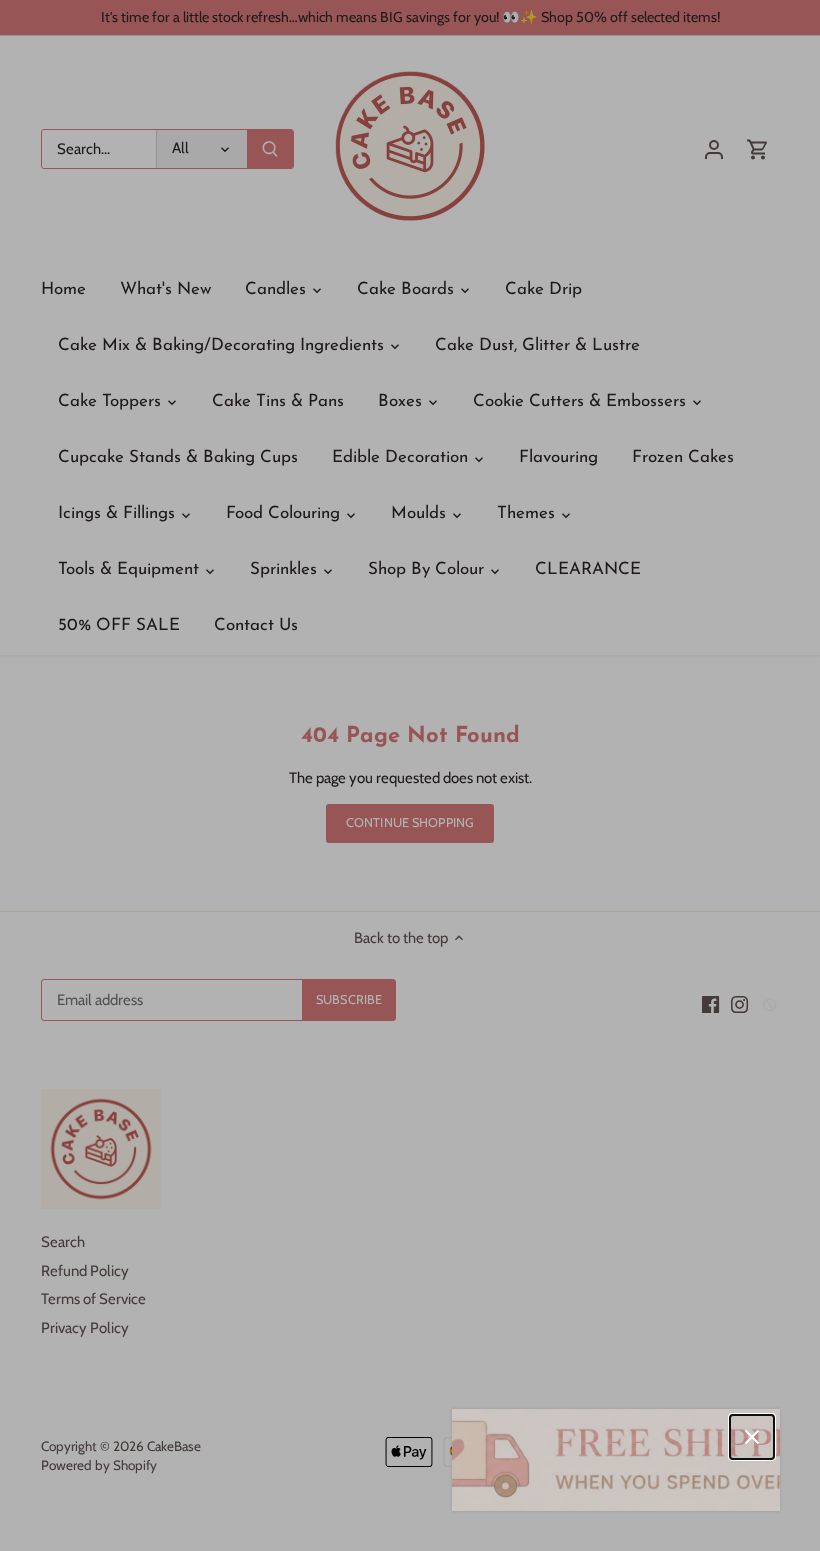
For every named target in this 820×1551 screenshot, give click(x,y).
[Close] (752, 1437)
